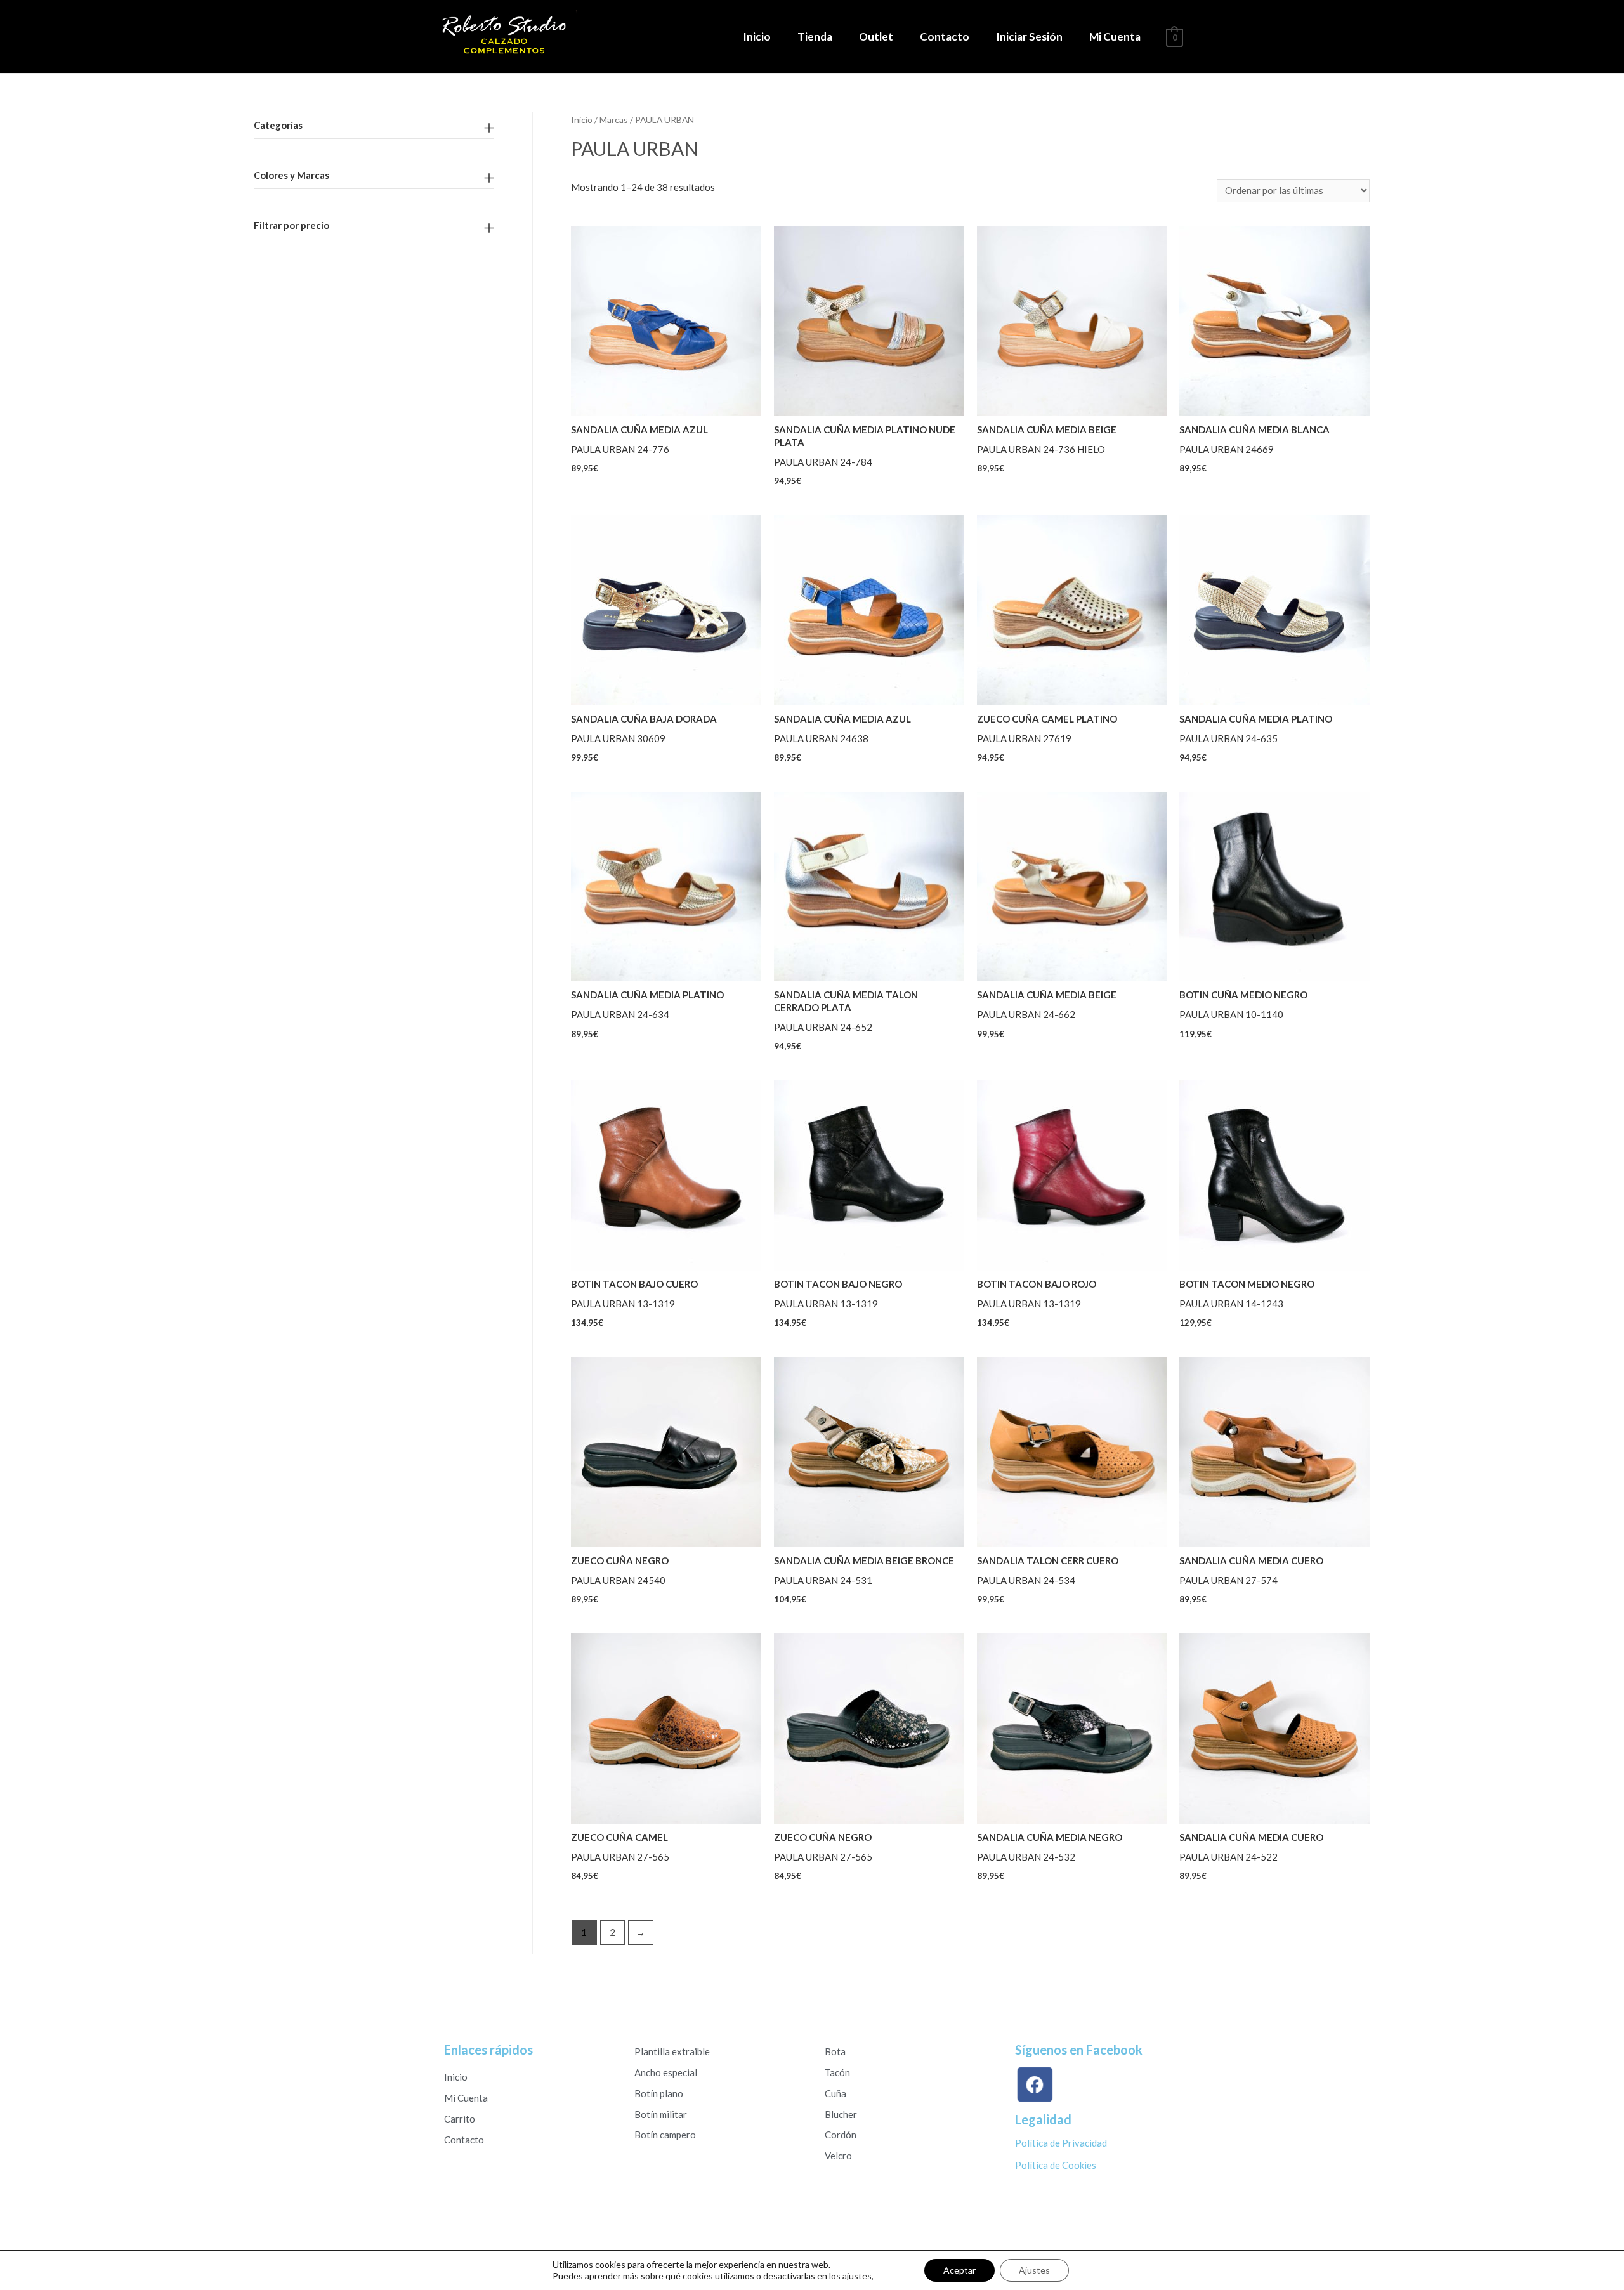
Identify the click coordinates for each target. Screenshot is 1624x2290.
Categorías (278, 125)
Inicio (757, 36)
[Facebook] (1037, 2085)
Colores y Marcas (291, 175)
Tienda (815, 36)
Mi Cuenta (1115, 36)
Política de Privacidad (1061, 2143)
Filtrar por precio (291, 225)
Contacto (945, 36)
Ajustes (1034, 2270)
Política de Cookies (1056, 2165)
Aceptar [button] (959, 2270)
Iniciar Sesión (1029, 36)
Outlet (876, 36)
